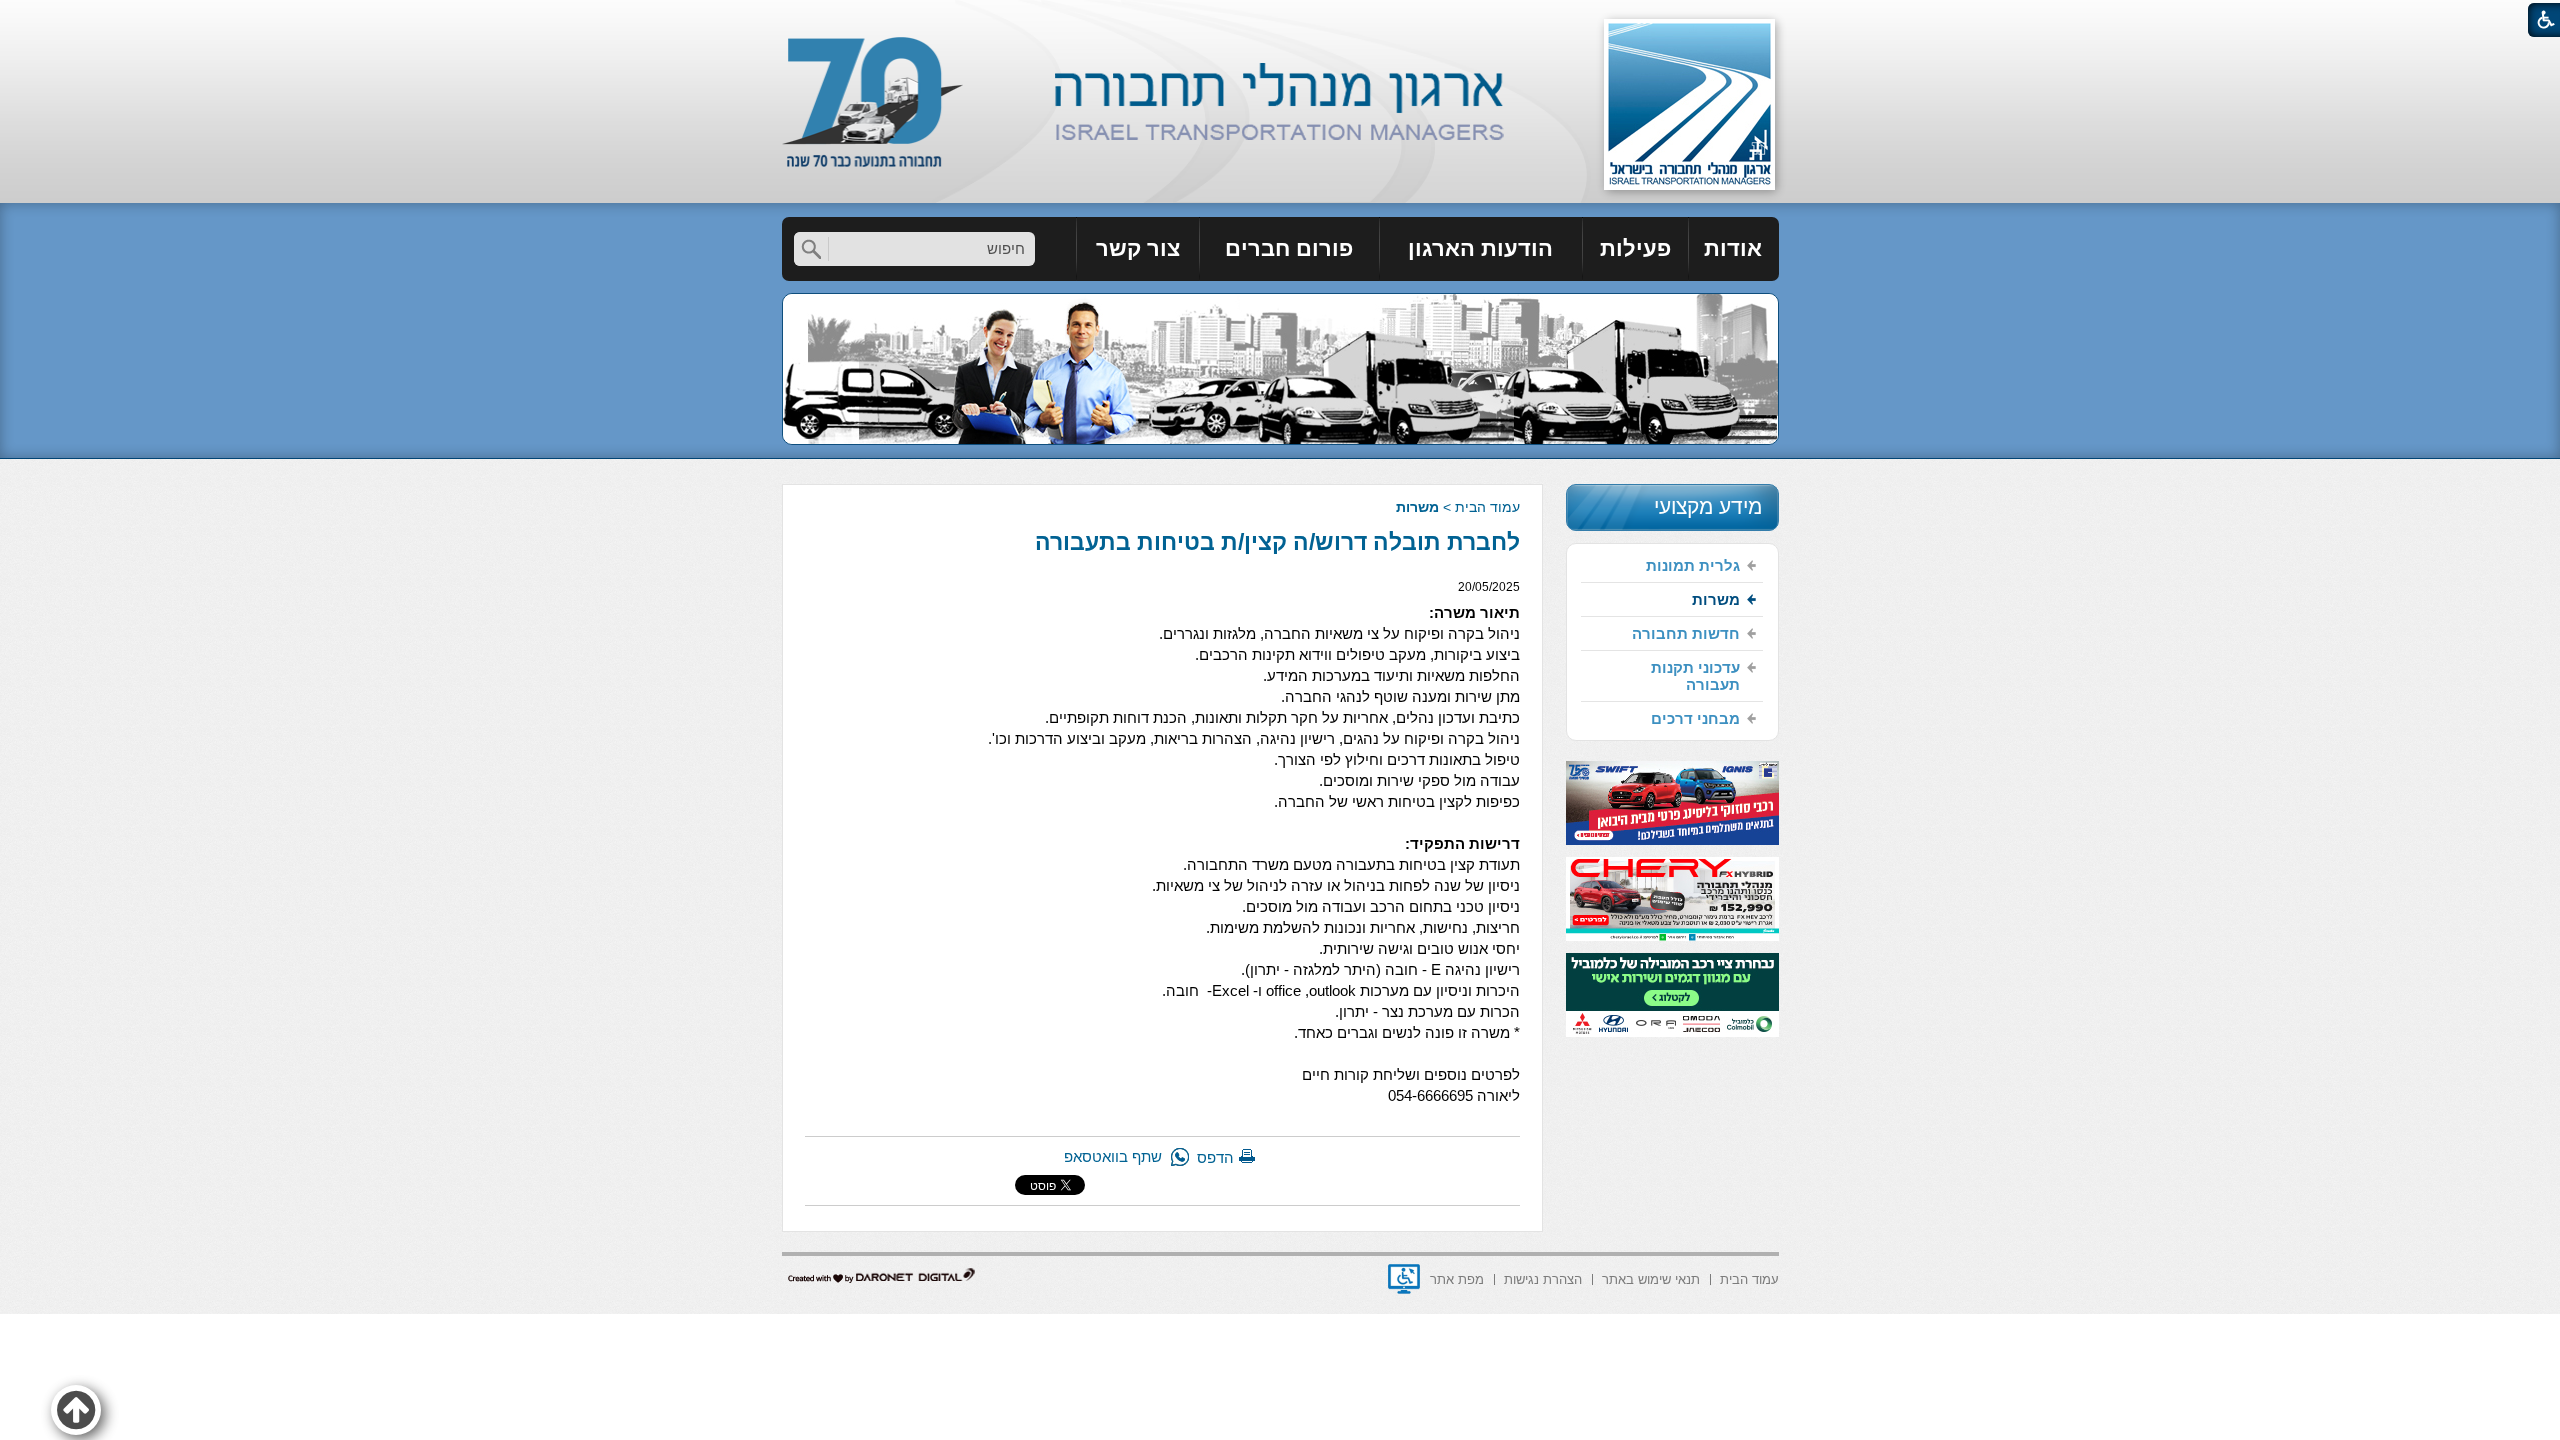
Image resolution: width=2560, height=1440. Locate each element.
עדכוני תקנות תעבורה (1695, 676)
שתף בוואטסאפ (1113, 1156)
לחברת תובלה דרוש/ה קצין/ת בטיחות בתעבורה (1277, 542)
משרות (1417, 507)
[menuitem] (1734, 249)
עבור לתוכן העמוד (1280, 19)
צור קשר (1138, 248)
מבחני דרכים (1695, 718)
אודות (1733, 248)
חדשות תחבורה (1686, 633)
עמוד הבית (1487, 507)
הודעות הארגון (1480, 248)
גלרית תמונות (1693, 565)
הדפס (1215, 1157)
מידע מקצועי (1708, 506)
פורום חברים (1289, 248)
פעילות (1635, 248)
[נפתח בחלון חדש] (1404, 1279)
